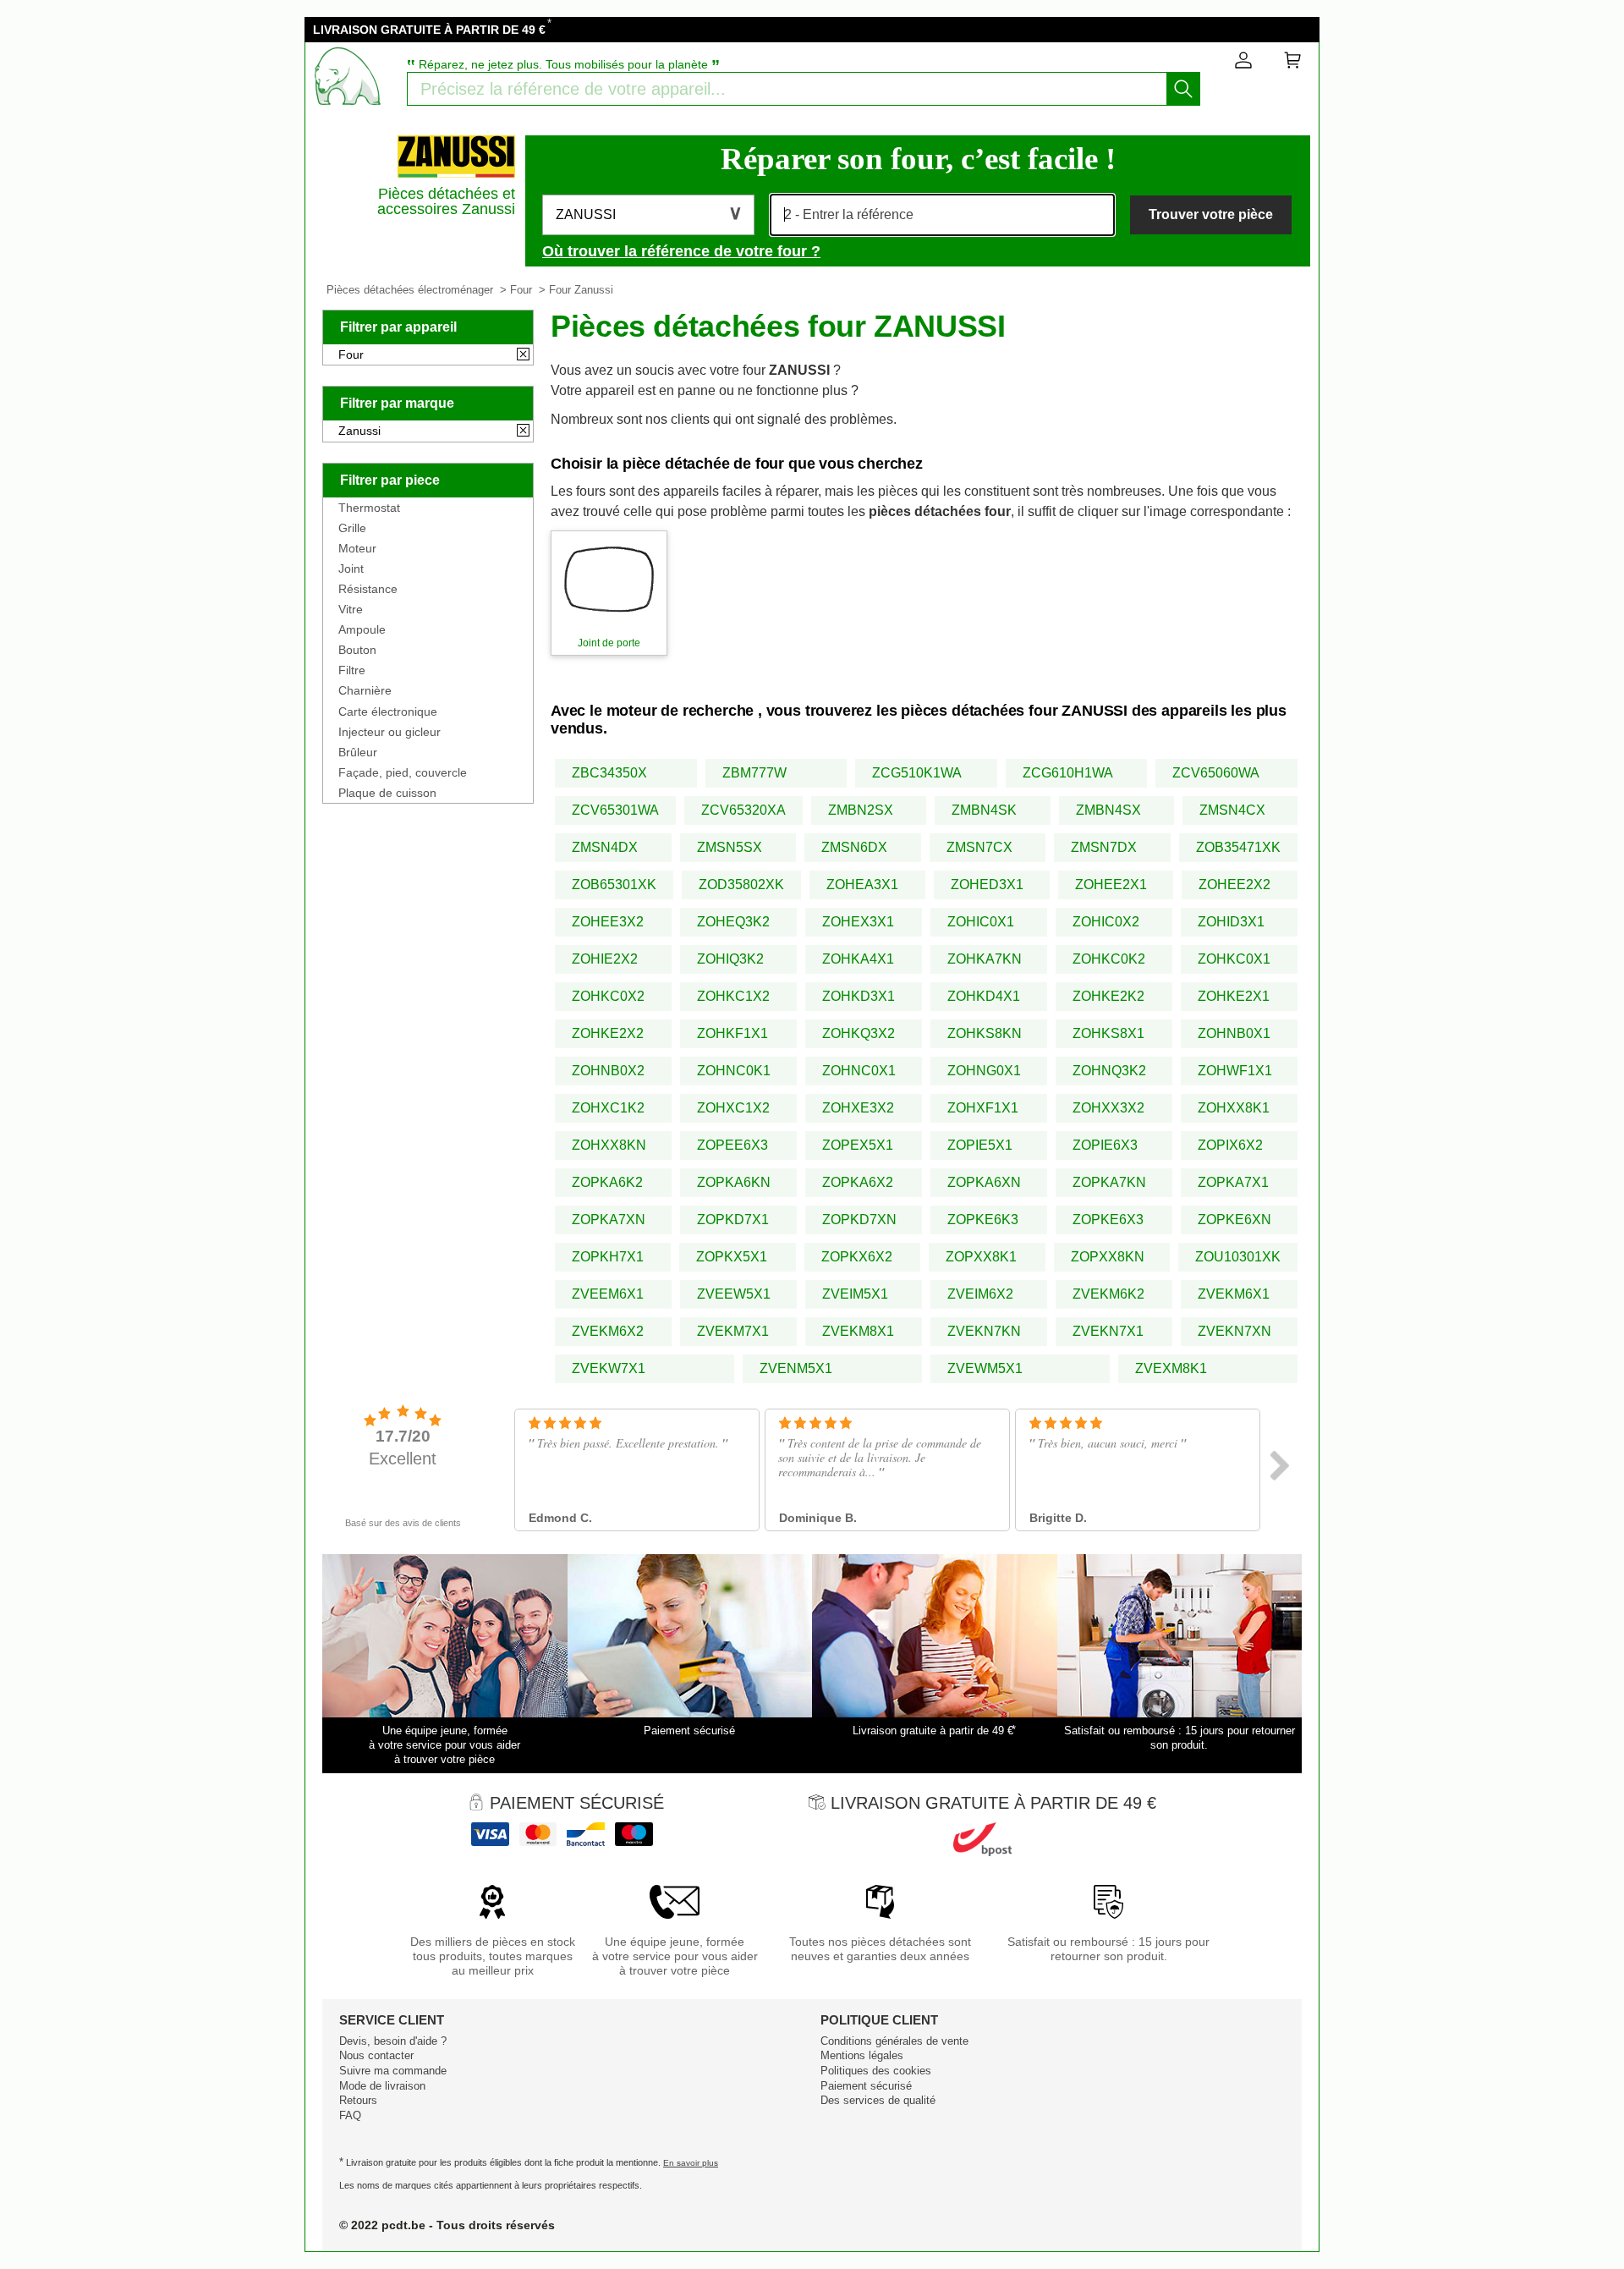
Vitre (351, 609)
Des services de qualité (878, 2100)
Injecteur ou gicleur (390, 732)
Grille (352, 528)
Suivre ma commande (393, 2071)
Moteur (357, 548)
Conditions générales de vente (894, 2041)
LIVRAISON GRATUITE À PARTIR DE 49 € (429, 30)
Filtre (352, 670)
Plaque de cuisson (387, 793)
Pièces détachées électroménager (410, 290)
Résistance (368, 589)
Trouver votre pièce (1211, 214)
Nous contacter (376, 2055)
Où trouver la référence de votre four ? (681, 251)
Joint (351, 569)
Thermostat (369, 508)
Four (521, 290)
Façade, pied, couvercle (403, 772)
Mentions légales (862, 2055)
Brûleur (358, 752)
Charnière (365, 690)
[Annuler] (523, 355)
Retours (358, 2100)
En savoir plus (691, 2163)
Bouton (357, 650)
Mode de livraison (382, 2086)
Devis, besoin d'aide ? (393, 2041)
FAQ (350, 2115)
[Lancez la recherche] (1183, 89)
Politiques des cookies (876, 2071)
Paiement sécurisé (866, 2086)
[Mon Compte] (1243, 63)
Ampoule (362, 629)
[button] (648, 215)
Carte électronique (388, 711)
